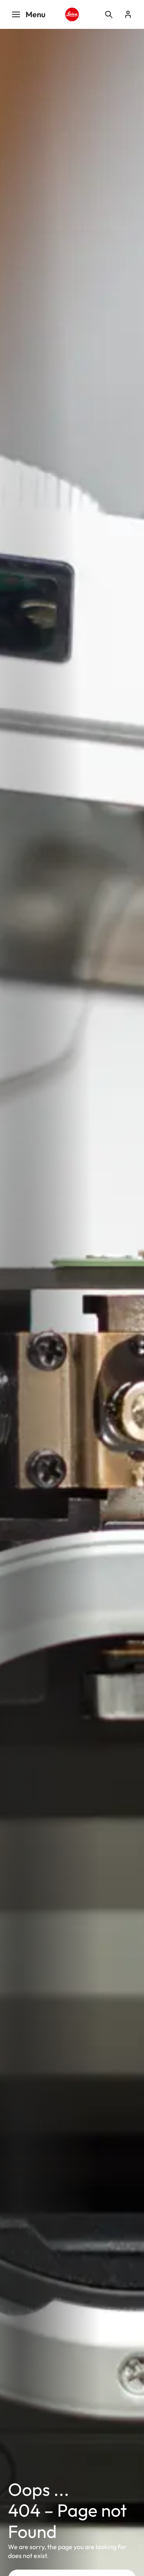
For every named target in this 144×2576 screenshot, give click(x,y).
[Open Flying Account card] (128, 14)
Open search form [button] (109, 14)
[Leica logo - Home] (72, 14)
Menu (36, 14)
